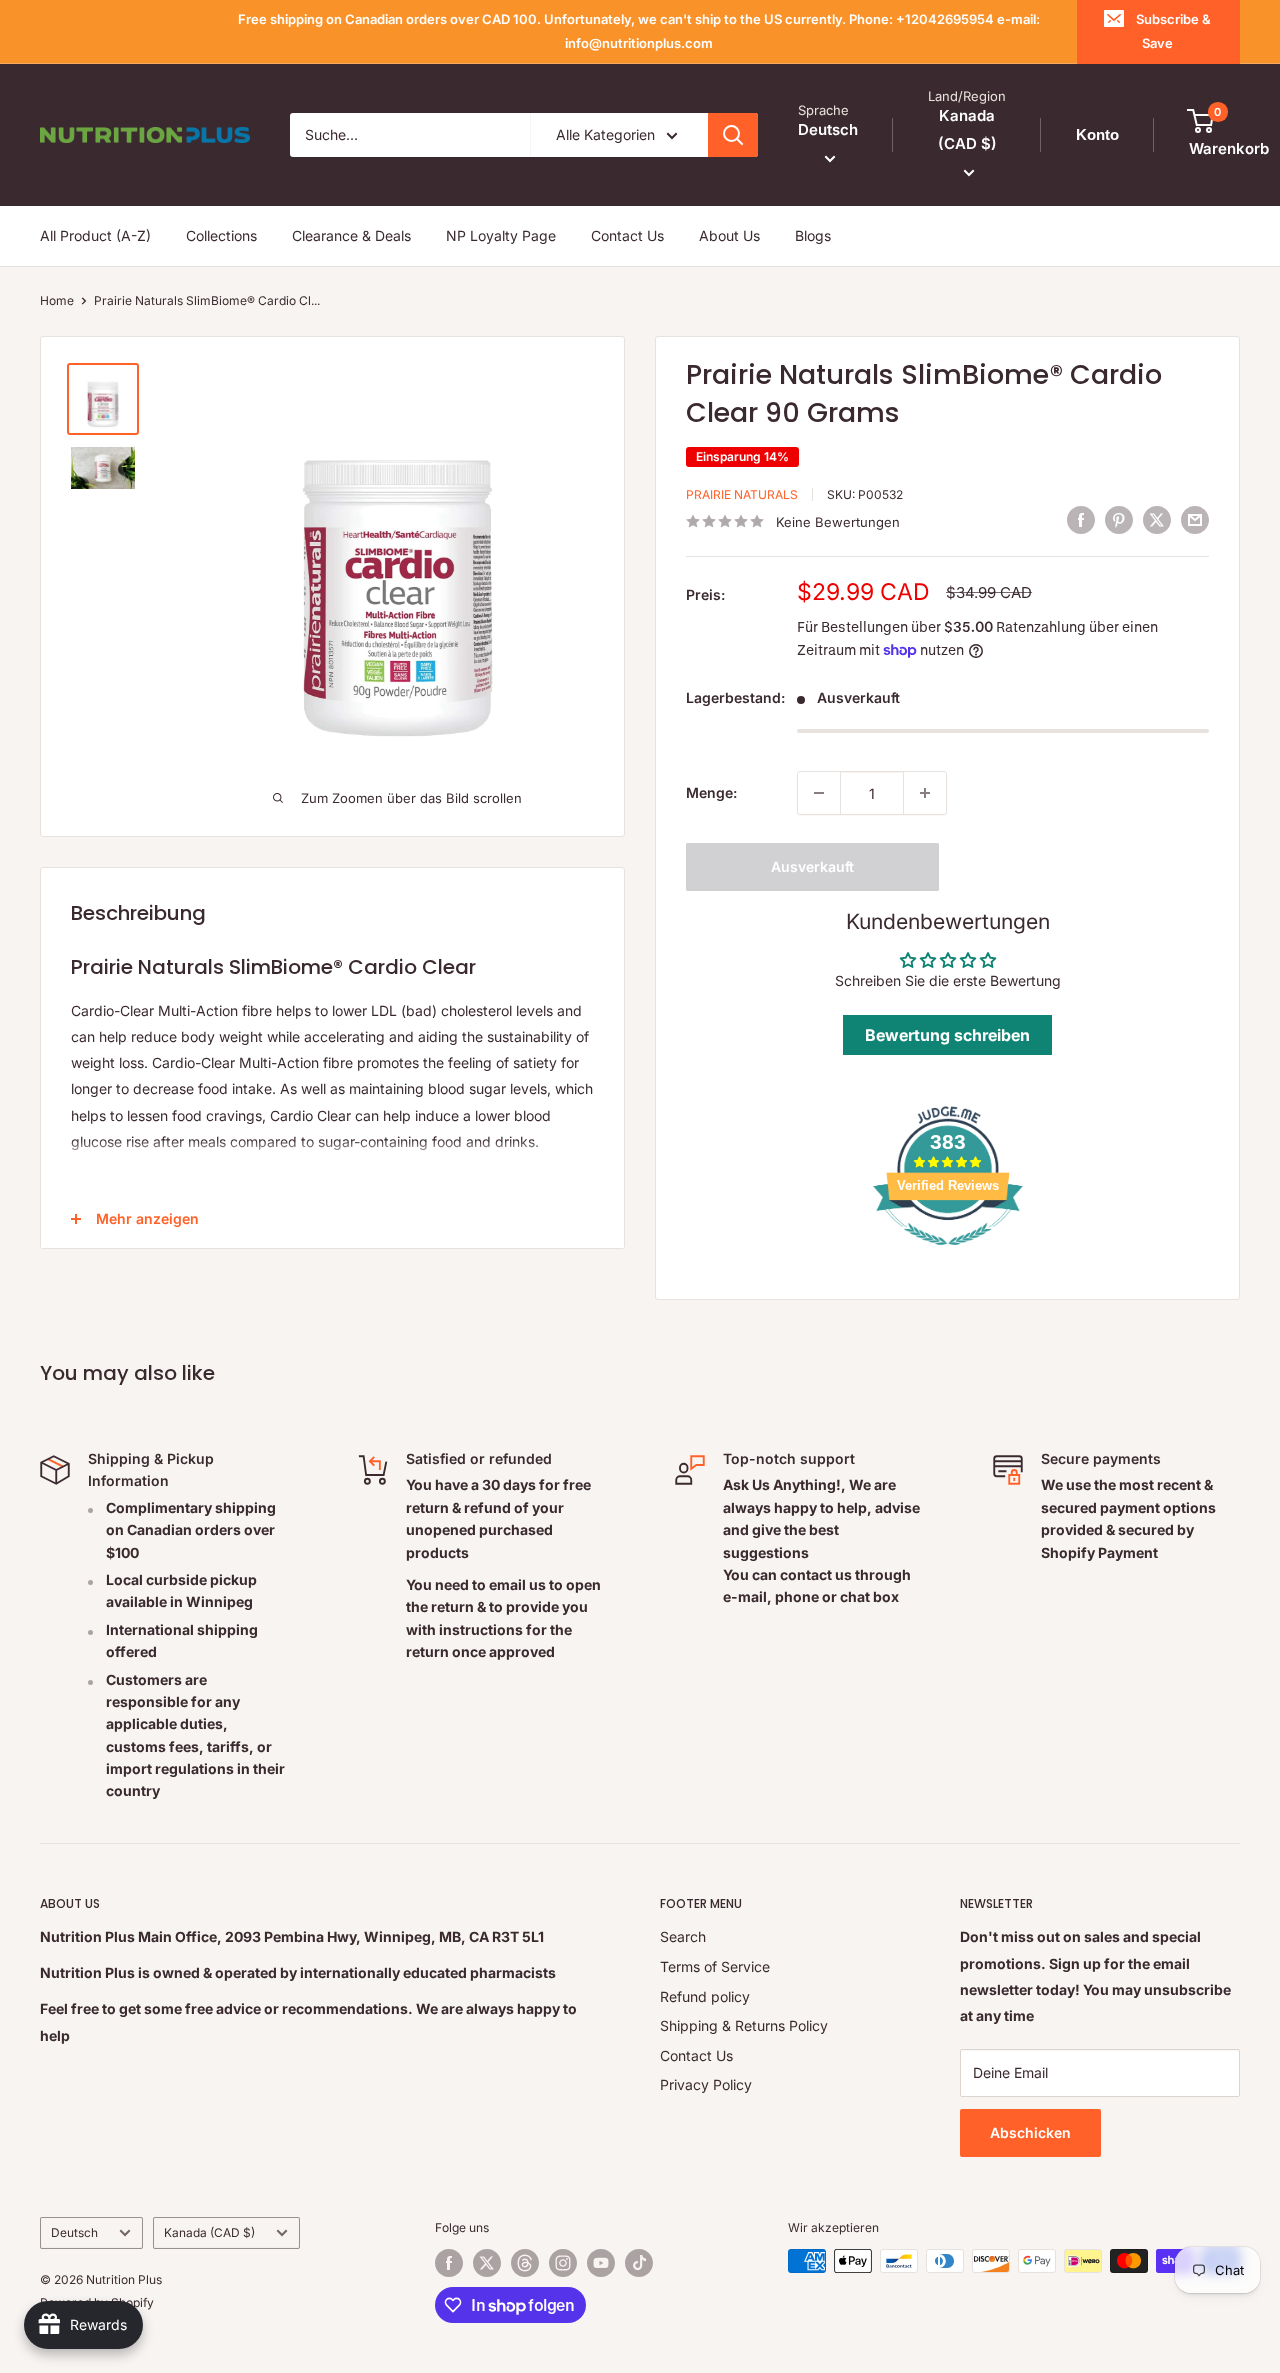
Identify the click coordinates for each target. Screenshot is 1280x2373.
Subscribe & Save (1173, 31)
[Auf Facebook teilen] (1081, 519)
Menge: (711, 792)
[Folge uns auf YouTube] (601, 2263)
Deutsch (74, 2232)
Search (683, 1936)
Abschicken (1030, 2132)
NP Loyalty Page (501, 235)
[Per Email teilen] (1195, 519)
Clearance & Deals (351, 235)
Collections (221, 235)
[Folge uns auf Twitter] (487, 2263)
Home (57, 300)
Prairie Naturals (742, 494)
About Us (729, 235)
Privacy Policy (706, 2084)
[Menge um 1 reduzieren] (819, 793)
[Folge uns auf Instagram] (563, 2263)
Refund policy (705, 1996)
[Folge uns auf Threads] (525, 2263)
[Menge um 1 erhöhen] (925, 793)
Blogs (813, 235)
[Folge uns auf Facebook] (449, 2263)
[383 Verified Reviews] (948, 1255)
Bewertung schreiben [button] (947, 1035)
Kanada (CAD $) (209, 2232)
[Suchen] (733, 135)
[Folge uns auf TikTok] (639, 2263)
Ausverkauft (812, 866)
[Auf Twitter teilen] (1157, 519)
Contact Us (627, 235)
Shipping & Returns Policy (744, 2025)
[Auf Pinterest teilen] (1119, 519)
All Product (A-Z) (95, 235)
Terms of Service (715, 1966)
